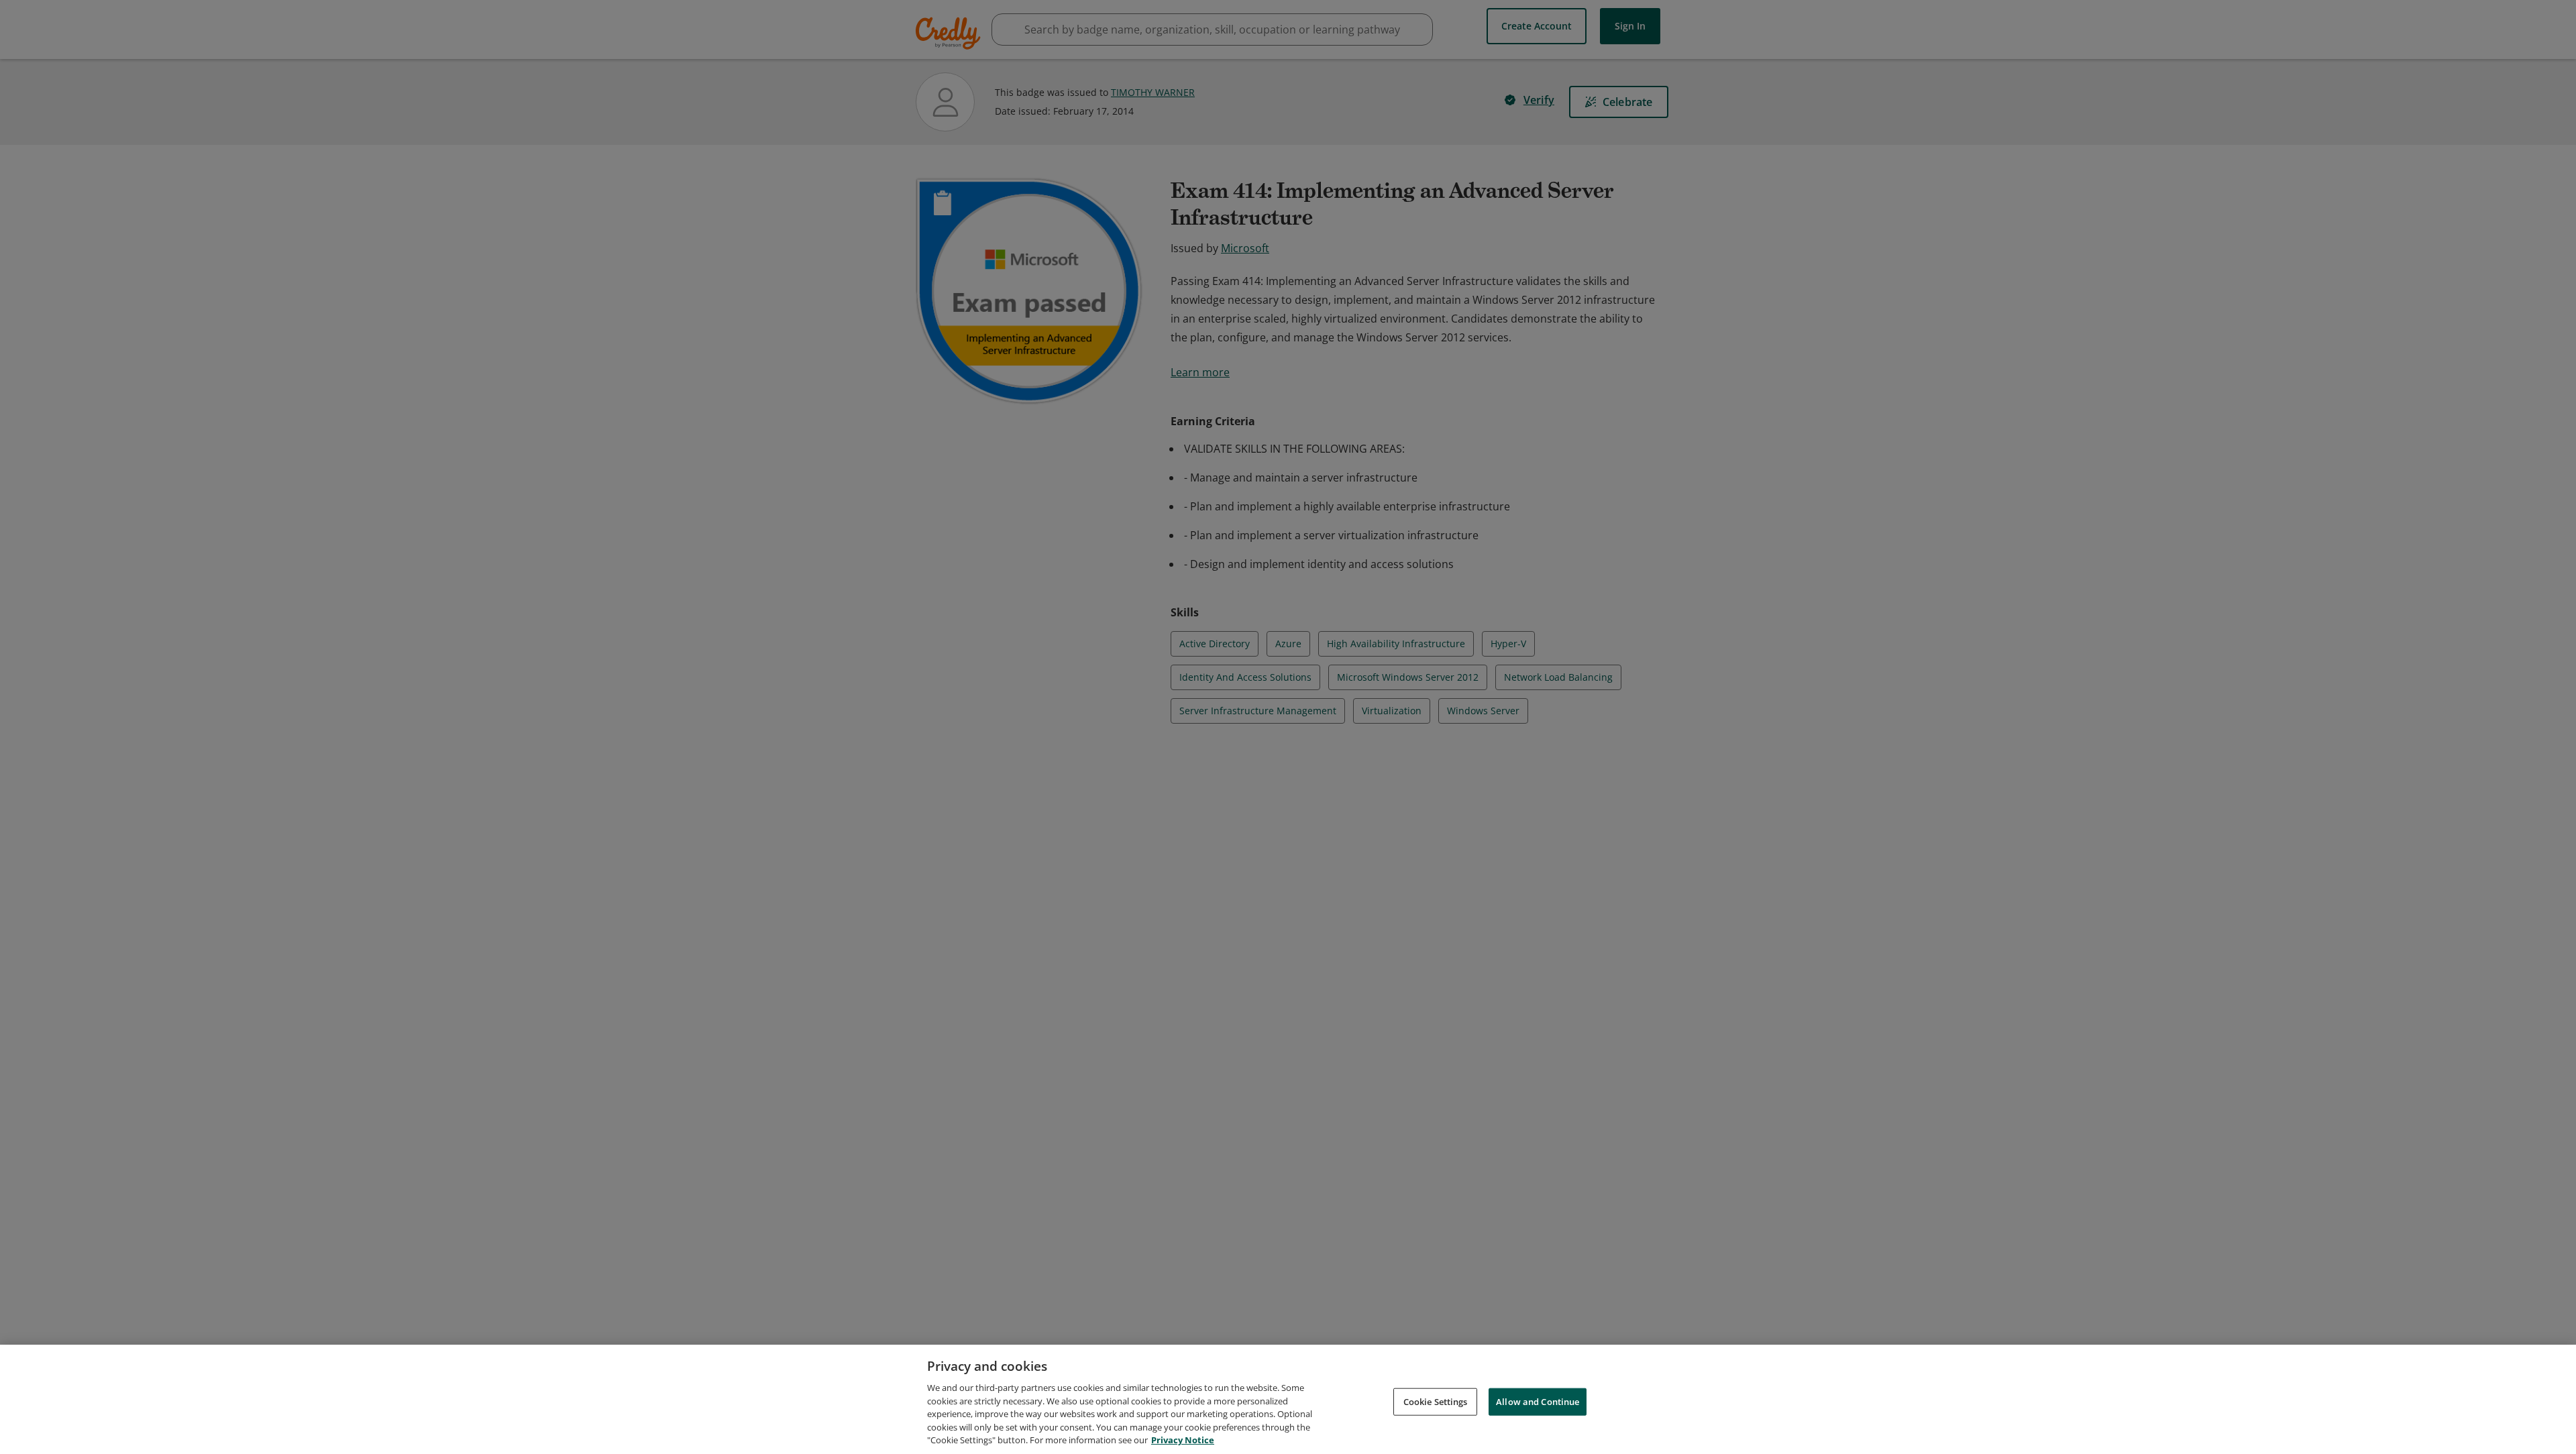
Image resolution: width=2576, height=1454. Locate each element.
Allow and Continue (1538, 1401)
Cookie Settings (1436, 1401)
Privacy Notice (1183, 1440)
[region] (1288, 1399)
